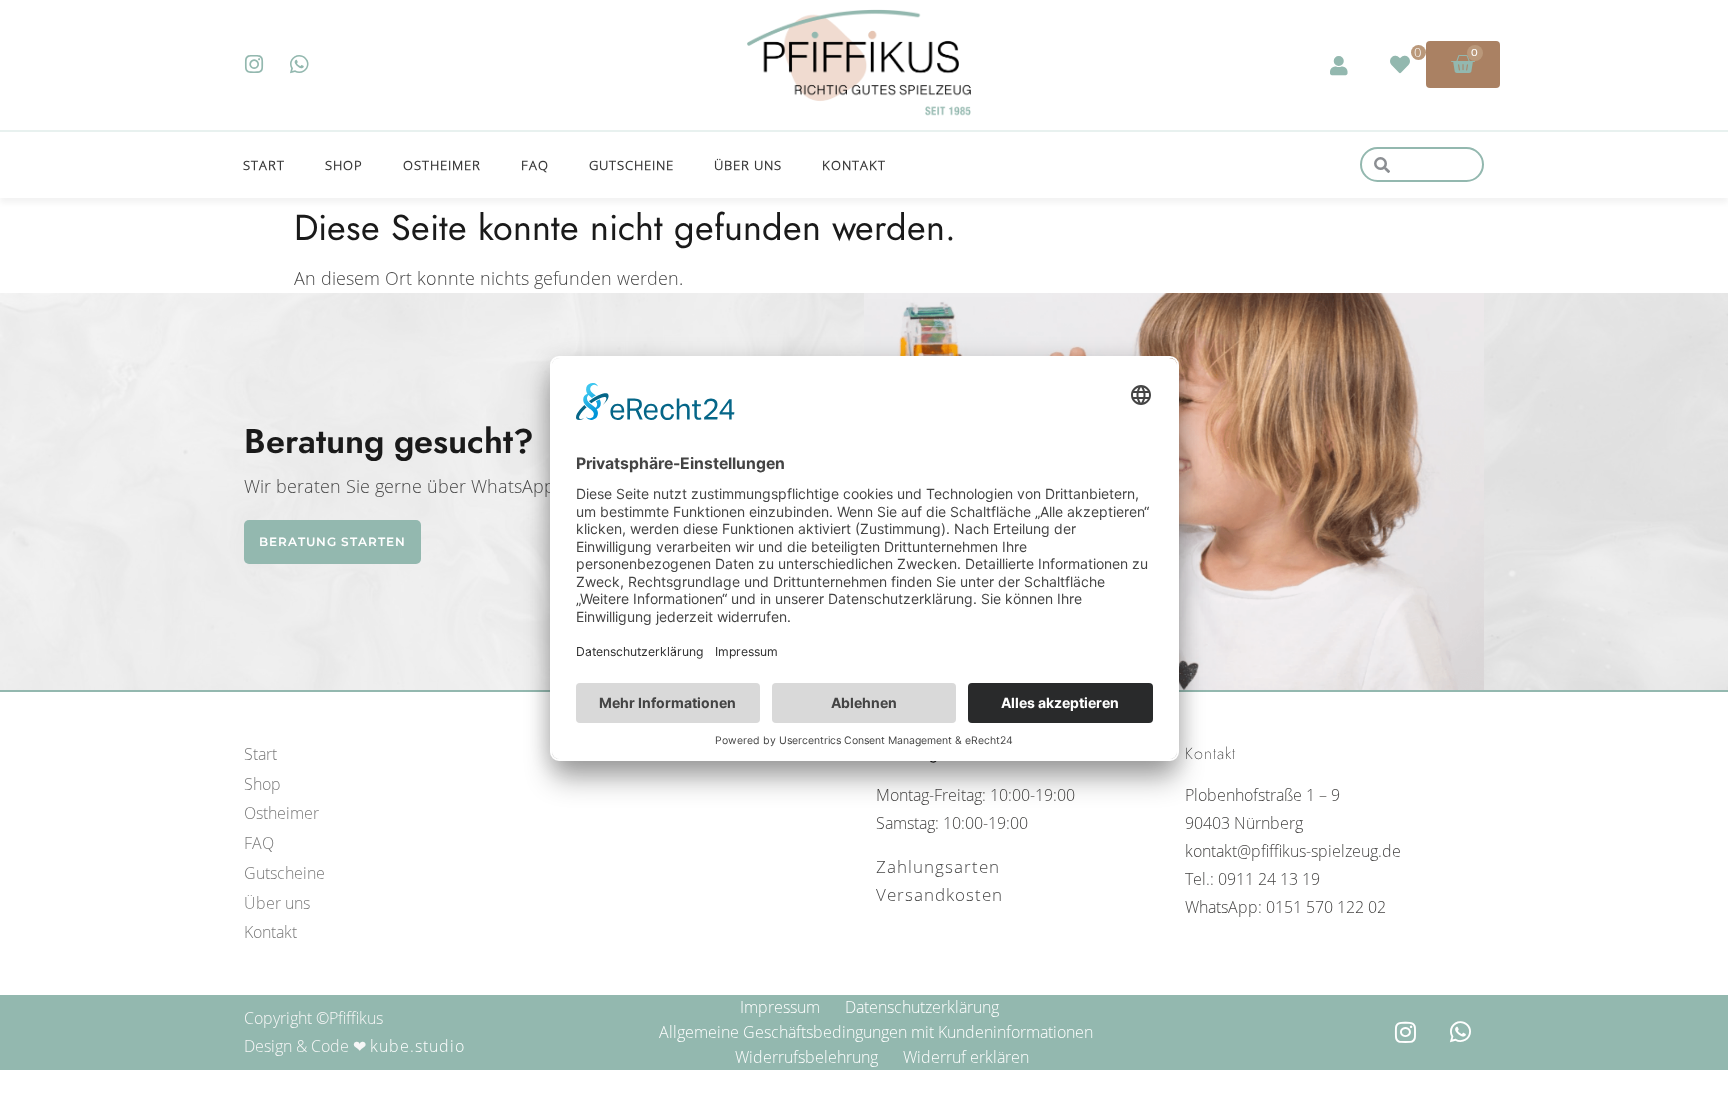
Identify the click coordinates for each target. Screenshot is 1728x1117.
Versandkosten (939, 894)
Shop (344, 165)
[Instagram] (254, 64)
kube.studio (417, 1046)
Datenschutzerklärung (922, 1007)
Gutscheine (631, 165)
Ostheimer (442, 165)
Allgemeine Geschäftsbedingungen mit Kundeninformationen (876, 1032)
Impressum (780, 1007)
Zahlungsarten (938, 866)
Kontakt (854, 165)
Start (264, 165)
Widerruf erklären (966, 1057)
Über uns (748, 165)
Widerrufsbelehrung (806, 1057)
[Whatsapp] (299, 64)
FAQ (535, 165)
